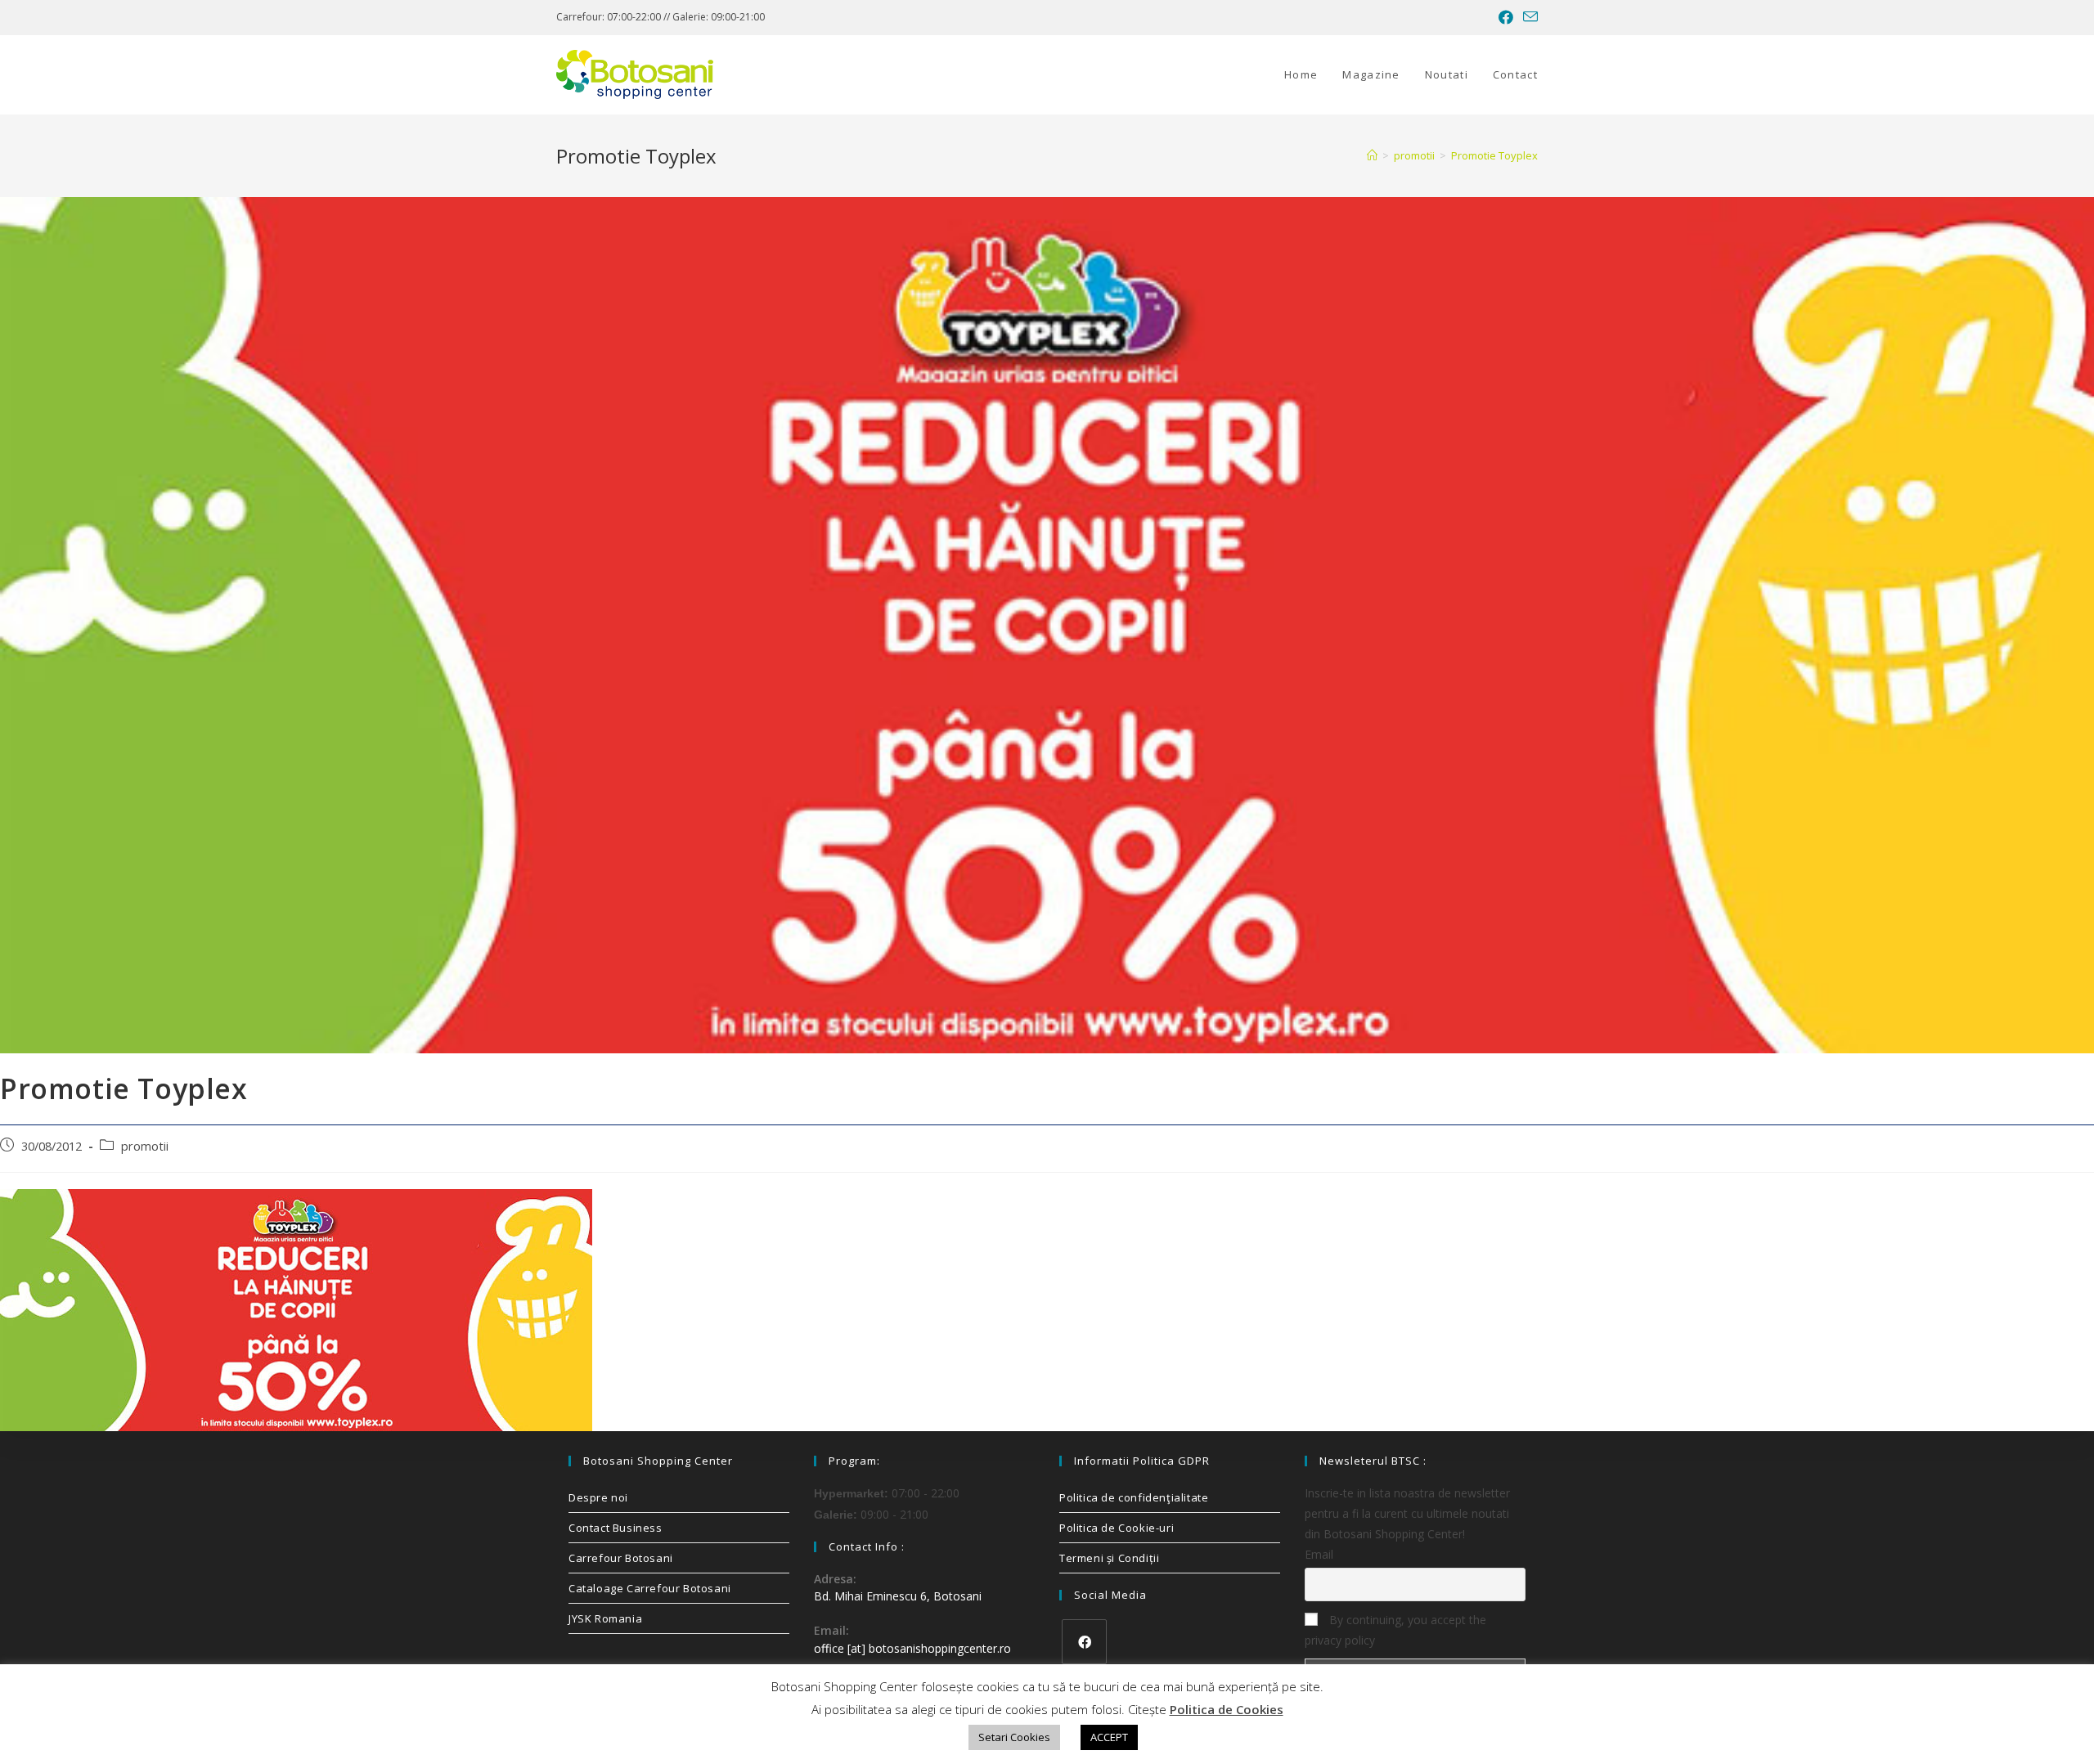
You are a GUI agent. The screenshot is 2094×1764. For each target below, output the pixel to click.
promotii (145, 1146)
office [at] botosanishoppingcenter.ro (912, 1648)
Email (1319, 1554)
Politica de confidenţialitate (1134, 1497)
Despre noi (598, 1497)
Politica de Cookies (1227, 1709)
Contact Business (616, 1528)
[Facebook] (1084, 1642)
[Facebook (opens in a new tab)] (1506, 17)
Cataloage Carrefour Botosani (650, 1588)
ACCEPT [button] (1109, 1737)
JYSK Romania (605, 1618)
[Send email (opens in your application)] (1528, 17)
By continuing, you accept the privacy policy (1395, 1630)
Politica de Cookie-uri (1117, 1528)
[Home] (1372, 155)
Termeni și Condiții (1109, 1558)
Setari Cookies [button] (1014, 1737)
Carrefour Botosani (621, 1558)
